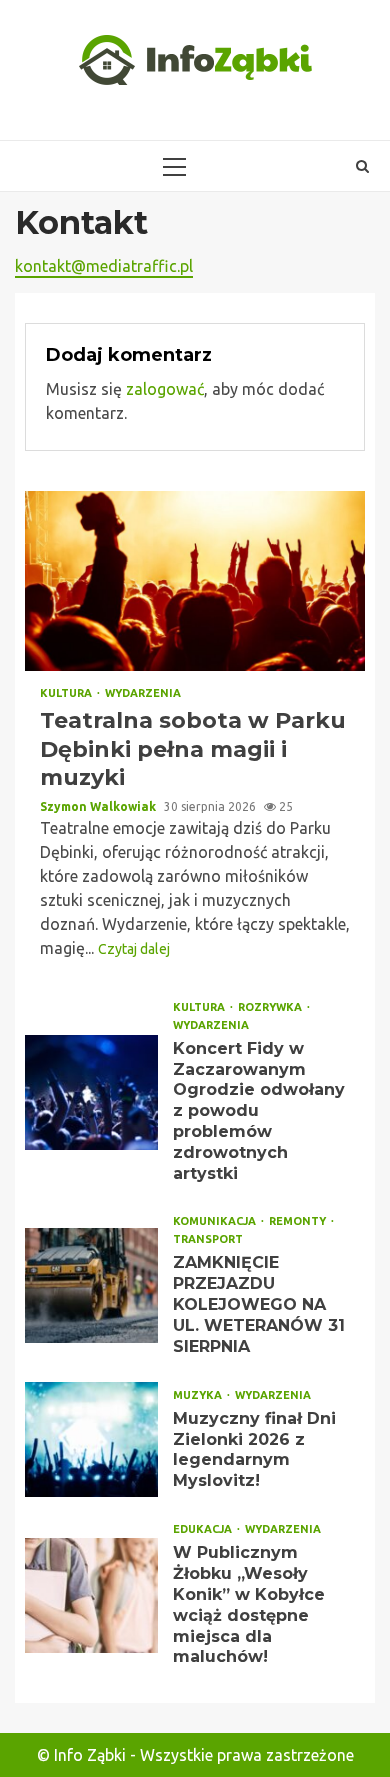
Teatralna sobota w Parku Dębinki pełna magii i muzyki (195, 581)
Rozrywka (271, 1007)
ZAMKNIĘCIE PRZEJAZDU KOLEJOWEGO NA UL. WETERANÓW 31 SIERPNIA (91, 1285)
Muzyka (199, 1395)
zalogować (165, 389)
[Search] (362, 166)
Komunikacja (216, 1221)
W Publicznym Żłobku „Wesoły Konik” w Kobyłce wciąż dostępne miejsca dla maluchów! (91, 1595)
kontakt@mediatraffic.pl (104, 266)
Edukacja (204, 1529)
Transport (208, 1239)
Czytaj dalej (134, 949)
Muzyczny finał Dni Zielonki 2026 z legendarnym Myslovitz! (91, 1439)
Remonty (299, 1221)
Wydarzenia (143, 693)
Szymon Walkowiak (99, 806)
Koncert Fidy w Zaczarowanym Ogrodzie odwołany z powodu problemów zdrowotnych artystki (91, 1092)
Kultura (67, 693)
